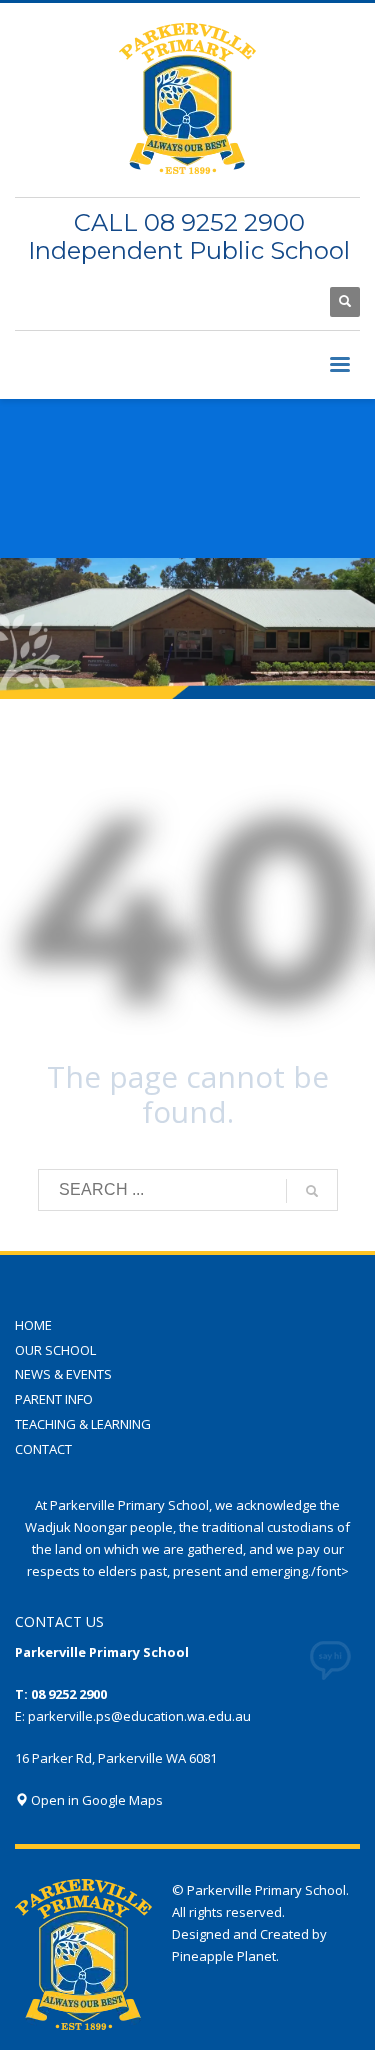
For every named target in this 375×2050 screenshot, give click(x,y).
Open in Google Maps (95, 1800)
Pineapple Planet (224, 1956)
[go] (312, 1191)
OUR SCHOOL (55, 1350)
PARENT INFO (54, 1399)
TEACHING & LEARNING (83, 1424)
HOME (33, 1325)
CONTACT (43, 1449)
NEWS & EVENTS (63, 1374)
